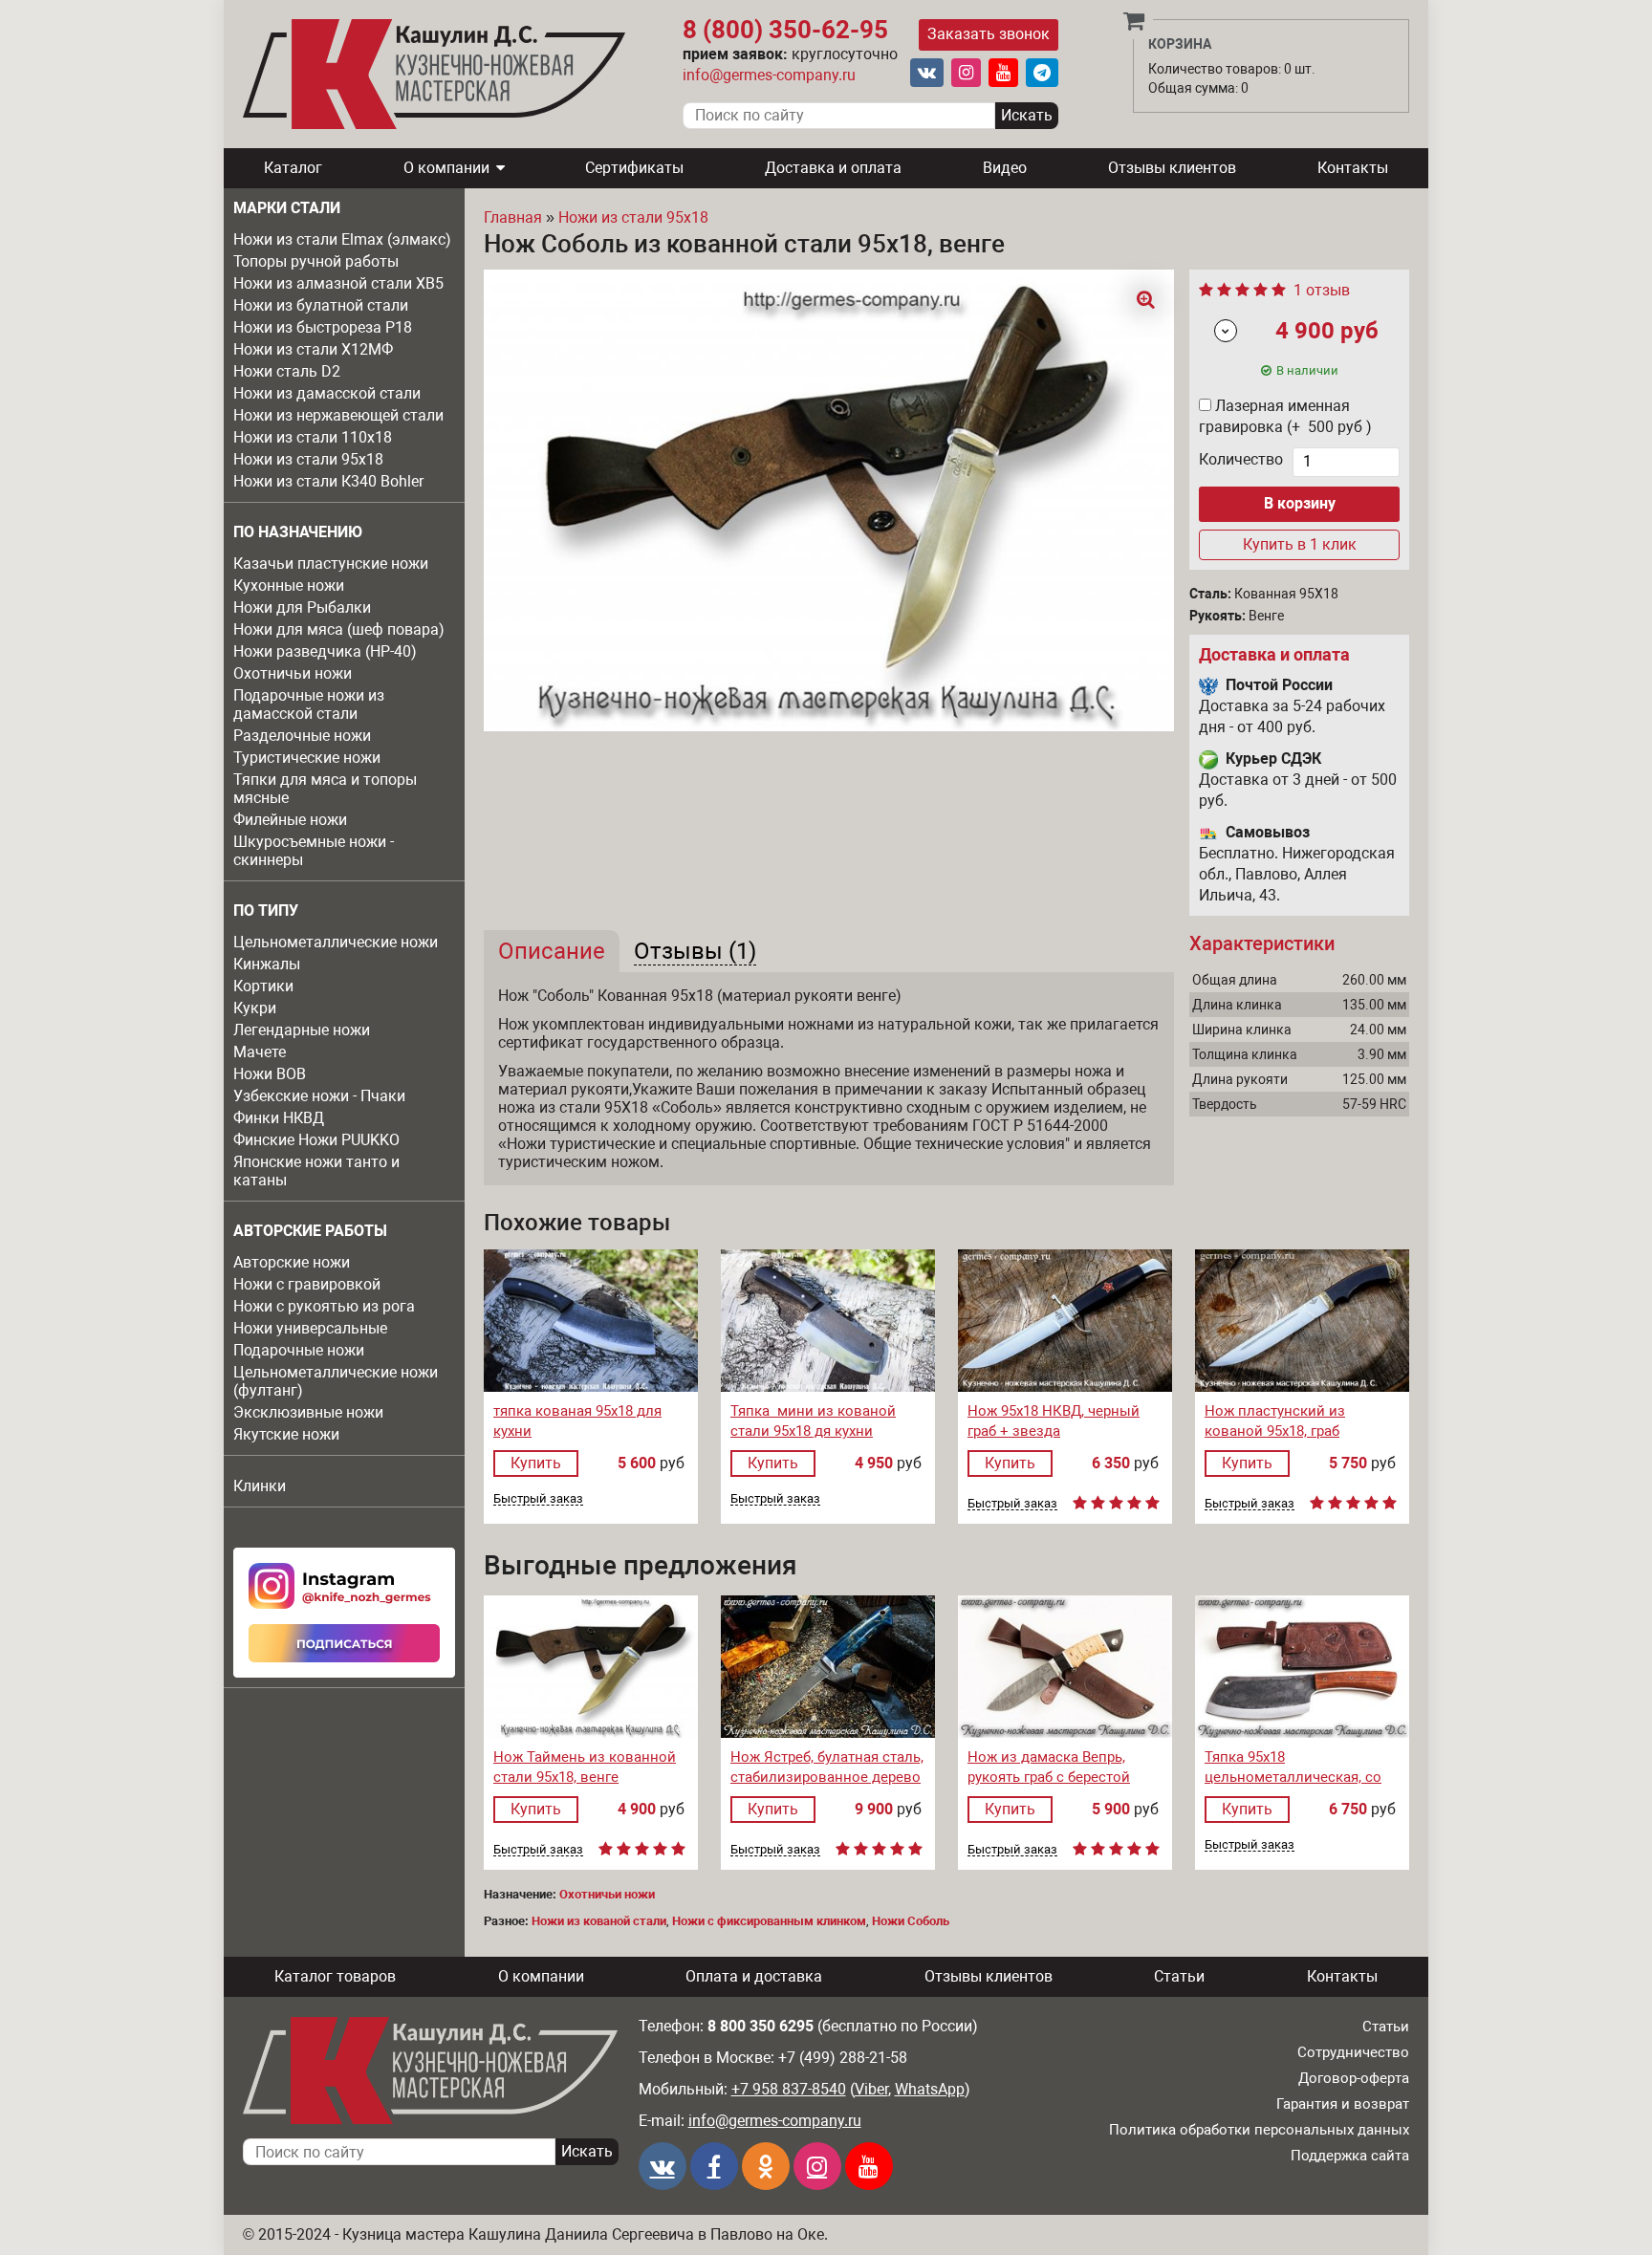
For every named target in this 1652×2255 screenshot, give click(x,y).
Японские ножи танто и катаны (316, 1171)
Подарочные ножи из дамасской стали (309, 705)
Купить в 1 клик (1300, 544)
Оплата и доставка (754, 1976)
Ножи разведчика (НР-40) (325, 651)
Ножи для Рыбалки (302, 607)
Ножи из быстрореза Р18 (323, 327)
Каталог (293, 168)
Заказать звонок (989, 34)
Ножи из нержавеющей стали (338, 415)
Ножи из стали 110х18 (313, 437)
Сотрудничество (1353, 2052)
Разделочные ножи (302, 736)
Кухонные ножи (289, 585)
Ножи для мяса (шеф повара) (339, 629)
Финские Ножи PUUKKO (316, 1140)
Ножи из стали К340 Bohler (328, 481)
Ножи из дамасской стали (327, 393)
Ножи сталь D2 (287, 371)
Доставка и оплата (833, 168)
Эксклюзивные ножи (308, 1412)
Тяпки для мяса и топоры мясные (325, 789)
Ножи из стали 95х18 (308, 459)
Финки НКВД (279, 1118)
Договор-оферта (1354, 2078)
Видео (1005, 168)
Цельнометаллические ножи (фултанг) (336, 1381)
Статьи (1179, 1976)
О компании (446, 168)
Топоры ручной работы (316, 261)
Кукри (255, 1008)
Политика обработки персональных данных (1259, 2130)
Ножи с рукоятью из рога (324, 1306)
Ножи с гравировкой (307, 1284)
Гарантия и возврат (1343, 2104)
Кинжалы (267, 964)
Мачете (260, 1052)
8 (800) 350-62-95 (785, 30)
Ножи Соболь (911, 1921)
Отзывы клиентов (1172, 168)
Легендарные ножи (302, 1030)
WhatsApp (930, 2089)
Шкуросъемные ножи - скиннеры (314, 851)
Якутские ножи (286, 1434)
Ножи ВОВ (270, 1074)
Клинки (260, 1486)
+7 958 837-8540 (789, 2089)
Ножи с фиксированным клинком (769, 1921)
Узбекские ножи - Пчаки (319, 1096)
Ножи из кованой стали (599, 1921)
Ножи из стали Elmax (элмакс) (342, 239)
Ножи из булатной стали (321, 305)
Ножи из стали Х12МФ (313, 349)
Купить (536, 1463)
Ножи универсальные (310, 1328)
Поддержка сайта (1350, 2156)
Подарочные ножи (299, 1350)
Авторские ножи (292, 1262)
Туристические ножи (307, 758)
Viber (871, 2089)
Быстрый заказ (538, 1499)
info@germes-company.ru (769, 75)
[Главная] (434, 74)
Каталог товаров (335, 1976)
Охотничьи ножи (293, 673)
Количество (1241, 459)
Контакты (1353, 168)
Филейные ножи (290, 820)
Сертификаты (634, 168)
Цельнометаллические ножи (336, 942)
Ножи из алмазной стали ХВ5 (338, 283)
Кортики (263, 986)
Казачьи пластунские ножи (331, 564)
